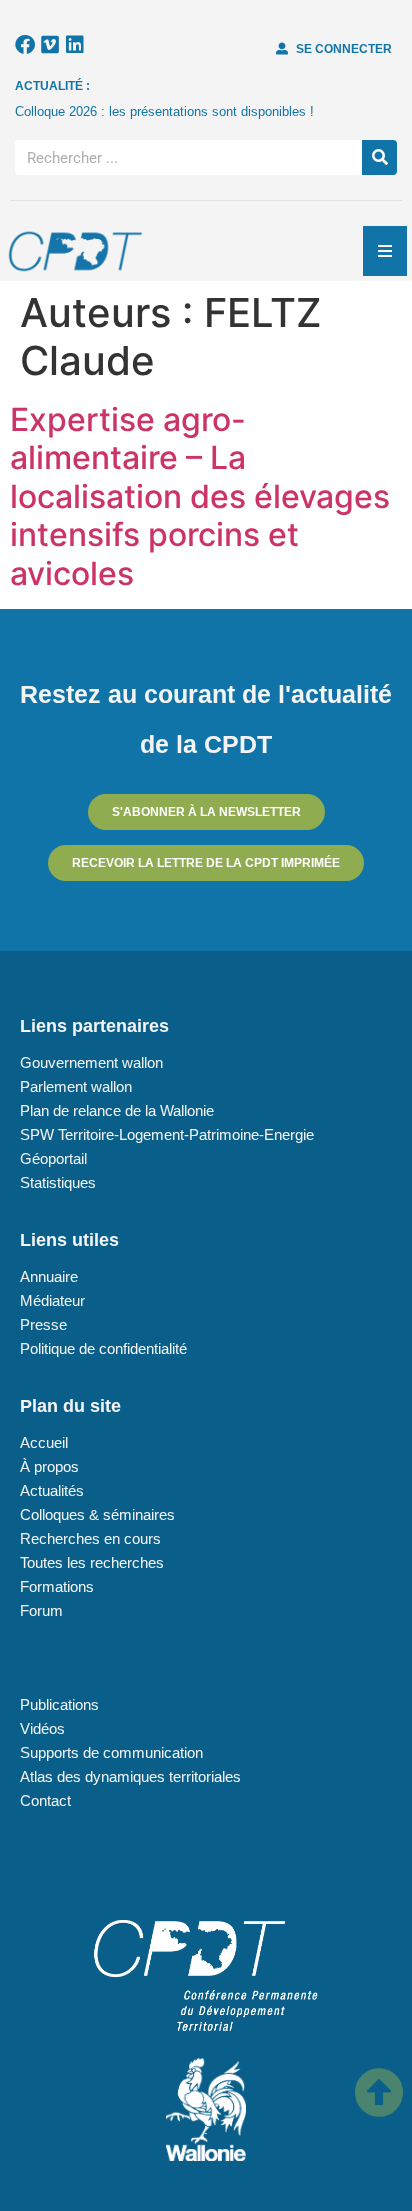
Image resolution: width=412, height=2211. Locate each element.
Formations (57, 1586)
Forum (41, 1610)
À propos (49, 1466)
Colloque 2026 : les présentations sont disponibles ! (164, 111)
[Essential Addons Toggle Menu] (385, 251)
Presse (43, 1324)
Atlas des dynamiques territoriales (130, 1776)
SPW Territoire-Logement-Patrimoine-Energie (167, 1134)
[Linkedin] (75, 45)
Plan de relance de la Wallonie (117, 1110)
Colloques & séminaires (97, 1514)
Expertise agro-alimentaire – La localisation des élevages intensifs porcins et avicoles (200, 496)
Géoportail (53, 1158)
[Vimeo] (50, 45)
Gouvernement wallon (91, 1062)
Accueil (44, 1442)
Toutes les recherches (92, 1562)
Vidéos (42, 1728)
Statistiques (58, 1182)
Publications (59, 1704)
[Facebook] (25, 45)
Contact (45, 1800)
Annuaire (49, 1276)
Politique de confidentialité (103, 1348)
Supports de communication (111, 1752)
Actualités (52, 1490)
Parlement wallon (76, 1086)
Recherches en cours (90, 1538)
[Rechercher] (379, 157)
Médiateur (52, 1300)
